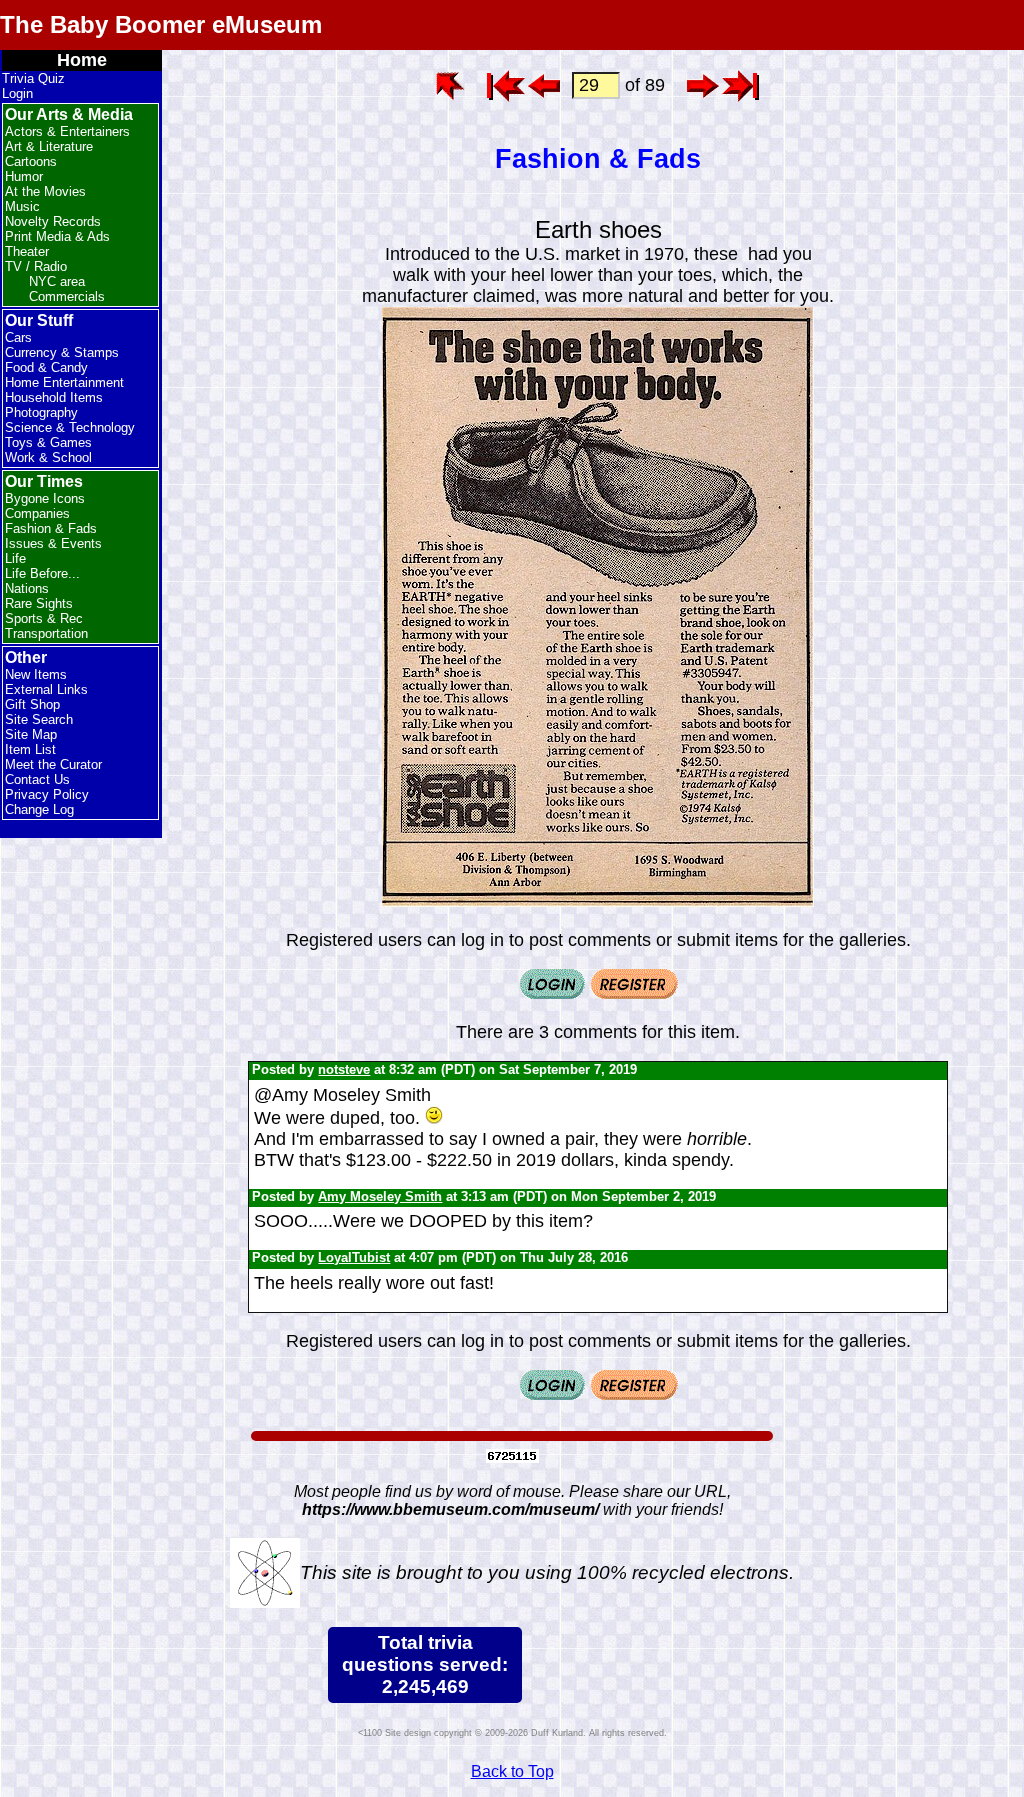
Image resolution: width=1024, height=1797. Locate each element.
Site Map (31, 734)
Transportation (46, 633)
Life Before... (42, 573)
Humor (24, 176)
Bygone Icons (45, 498)
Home (82, 60)
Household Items (54, 397)
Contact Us (37, 779)
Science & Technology (70, 427)
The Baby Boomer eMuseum (161, 24)
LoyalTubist (354, 1257)
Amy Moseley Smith (380, 1196)
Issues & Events (53, 543)
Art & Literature (49, 146)
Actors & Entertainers (67, 131)
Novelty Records (53, 221)
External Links (46, 689)
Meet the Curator (53, 764)
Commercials (67, 296)
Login (17, 93)
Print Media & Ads (57, 236)
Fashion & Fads (51, 528)
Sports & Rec (44, 618)
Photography (41, 412)
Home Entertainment (64, 382)
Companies (37, 513)
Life (15, 558)
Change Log (39, 809)
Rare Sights (39, 603)
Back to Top (512, 1771)
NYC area (57, 281)
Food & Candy (46, 367)
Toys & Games (48, 442)
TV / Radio (36, 266)
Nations (27, 588)
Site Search (39, 719)
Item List (30, 749)
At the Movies (45, 191)
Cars (18, 337)
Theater (27, 251)
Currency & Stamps (62, 352)
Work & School (48, 457)
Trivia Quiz (33, 78)
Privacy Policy (47, 794)
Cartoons (31, 161)
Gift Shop (32, 704)
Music (22, 206)
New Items (36, 674)
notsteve (344, 1069)
